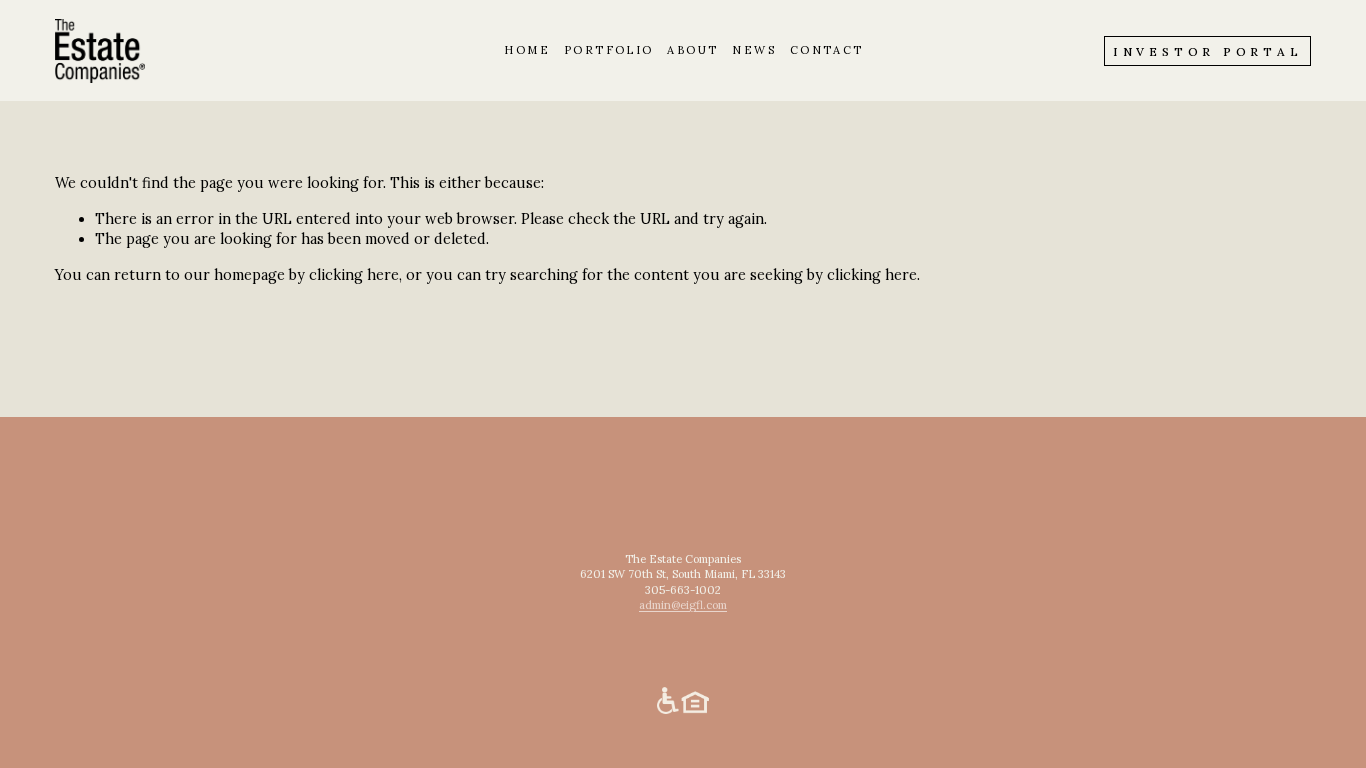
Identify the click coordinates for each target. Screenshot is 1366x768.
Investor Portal (1207, 51)
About (692, 50)
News (754, 50)
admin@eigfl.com (683, 605)
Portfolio (609, 50)
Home (527, 50)
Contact (827, 50)
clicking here (354, 275)
